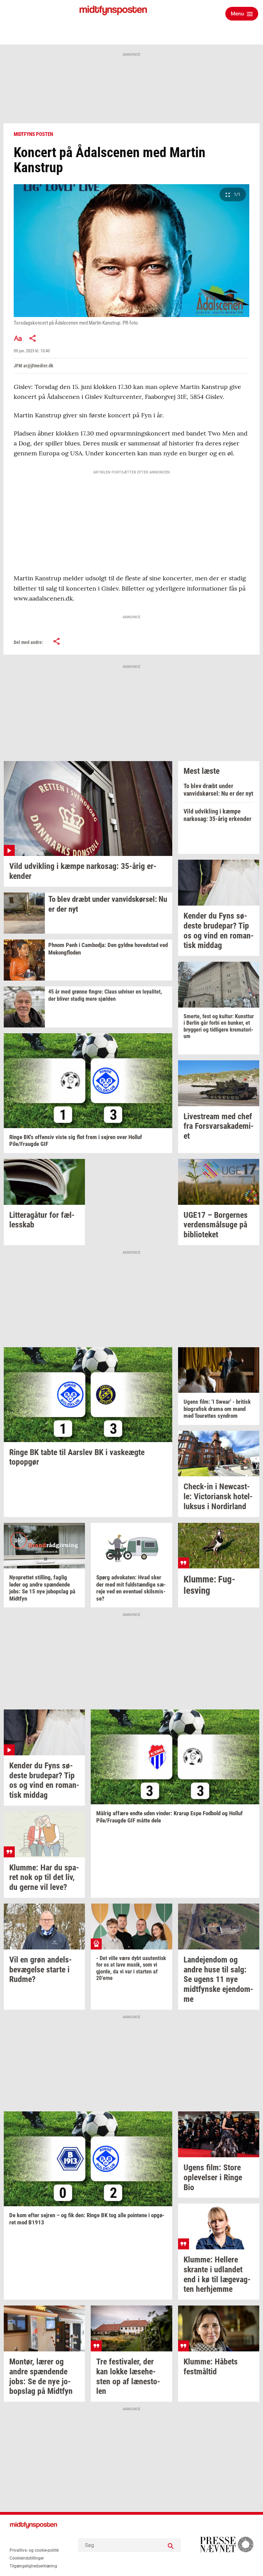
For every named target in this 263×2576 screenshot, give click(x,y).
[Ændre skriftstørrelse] (18, 338)
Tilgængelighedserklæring (33, 2566)
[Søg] (171, 2545)
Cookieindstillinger (27, 2558)
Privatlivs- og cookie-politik (34, 2550)
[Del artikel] (33, 338)
